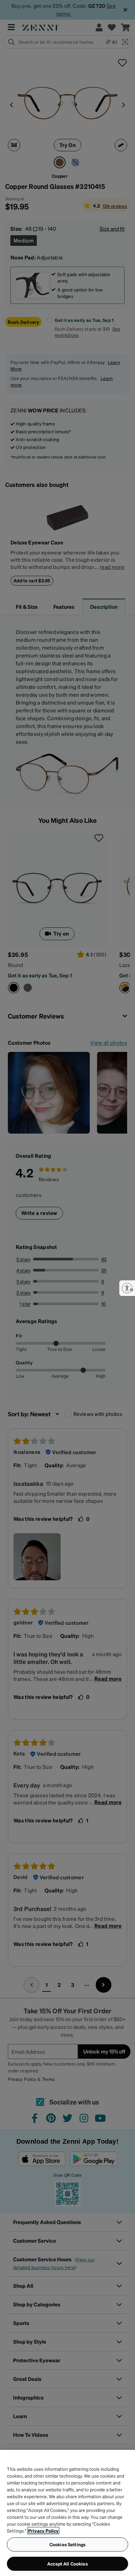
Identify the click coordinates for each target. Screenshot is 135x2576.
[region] (67, 2513)
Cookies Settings (67, 2544)
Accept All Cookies (67, 2564)
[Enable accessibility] (127, 1288)
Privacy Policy (43, 2531)
